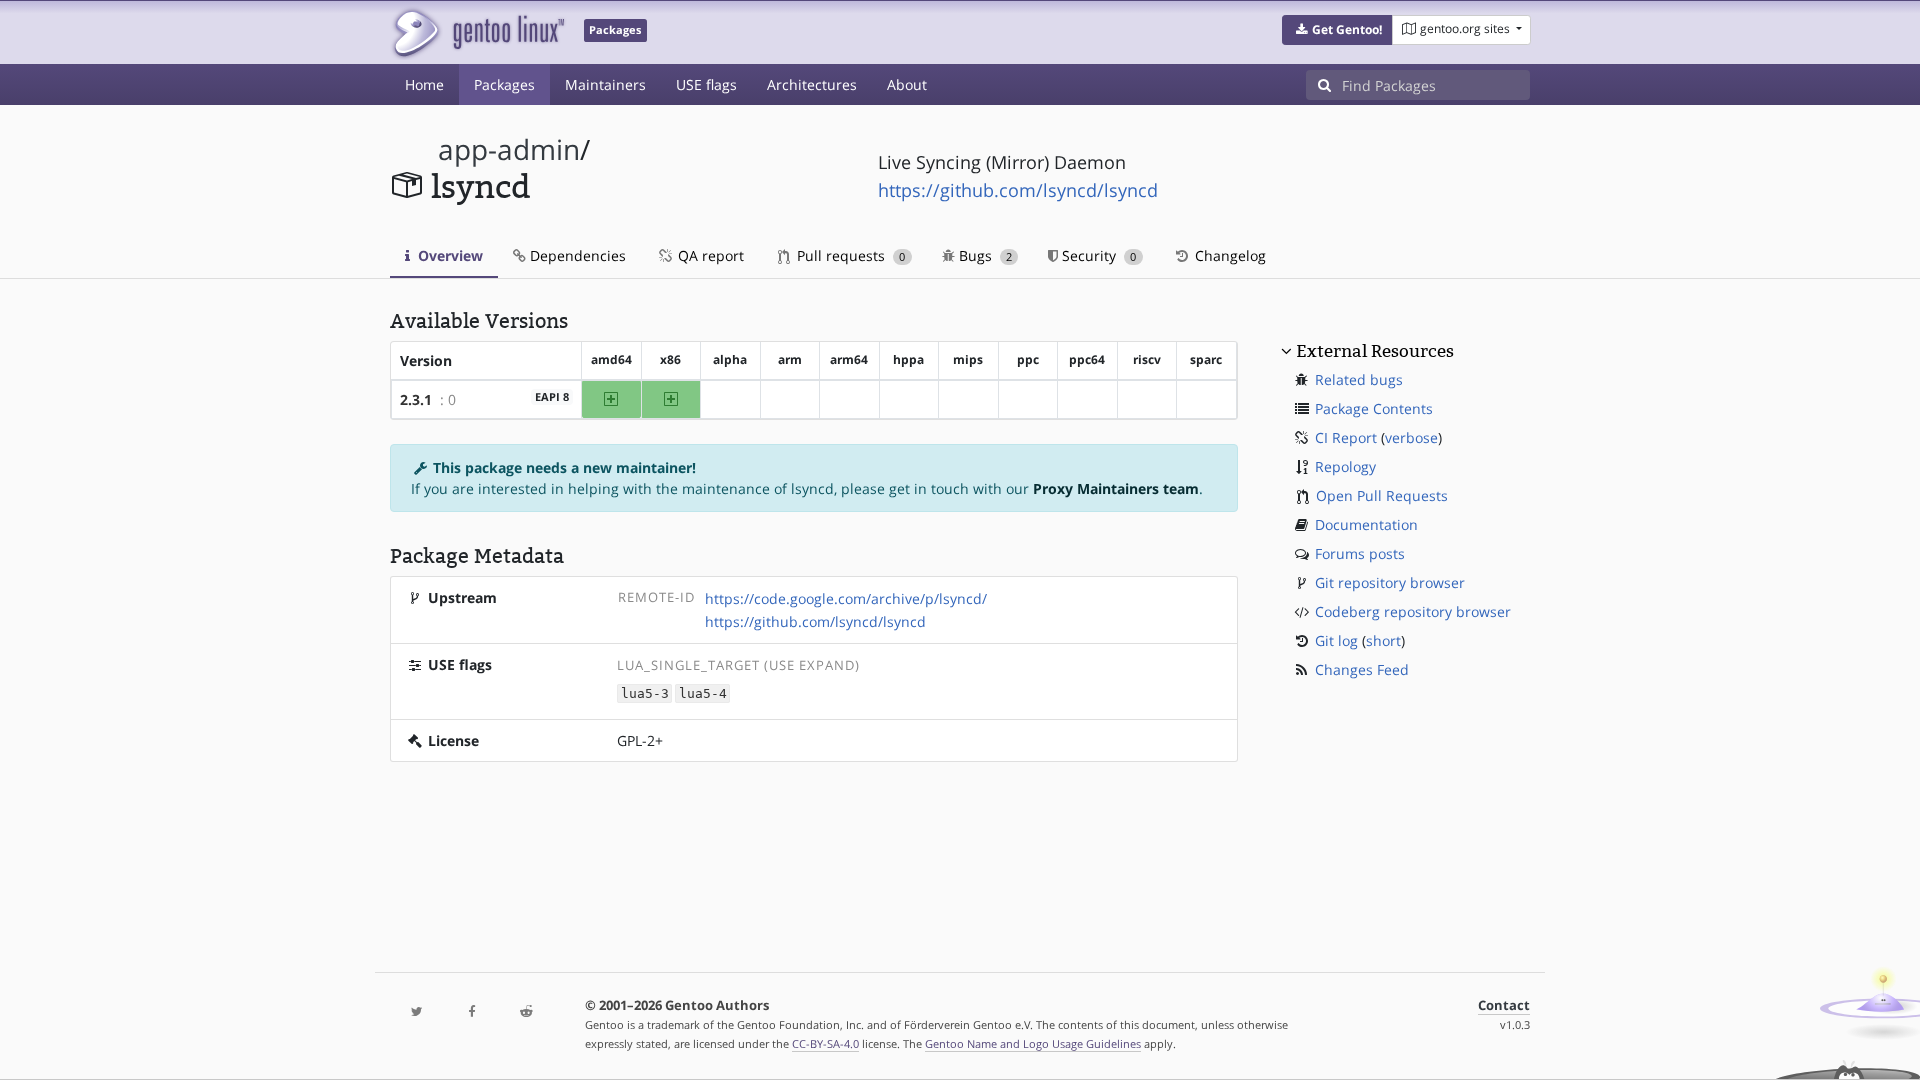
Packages (504, 84)
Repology (1345, 466)
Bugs (983, 255)
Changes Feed (1362, 669)
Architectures (812, 84)
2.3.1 (416, 399)
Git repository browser (1390, 582)
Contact (1504, 1005)
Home (424, 84)
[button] (1337, 30)
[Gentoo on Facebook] (471, 1012)
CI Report (1346, 437)
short (1383, 640)
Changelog (1228, 255)
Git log (1336, 640)
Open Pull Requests (1382, 495)
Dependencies (576, 255)
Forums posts (1360, 553)
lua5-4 (703, 693)
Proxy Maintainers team (1116, 488)
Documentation (1366, 524)
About (907, 84)
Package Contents (1374, 408)
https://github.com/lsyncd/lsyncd (1018, 190)
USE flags (706, 84)
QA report (709, 255)
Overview (448, 255)
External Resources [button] (1375, 351)
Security (1097, 255)
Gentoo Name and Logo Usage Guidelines (1033, 1043)
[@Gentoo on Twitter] (417, 1012)
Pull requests (849, 255)
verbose (1411, 437)
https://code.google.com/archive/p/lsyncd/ (846, 598)
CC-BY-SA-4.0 (825, 1043)
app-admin (509, 149)
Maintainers (605, 84)
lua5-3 (645, 693)
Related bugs (1359, 379)
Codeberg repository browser (1413, 611)
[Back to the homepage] (477, 32)
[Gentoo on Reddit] (526, 1012)
